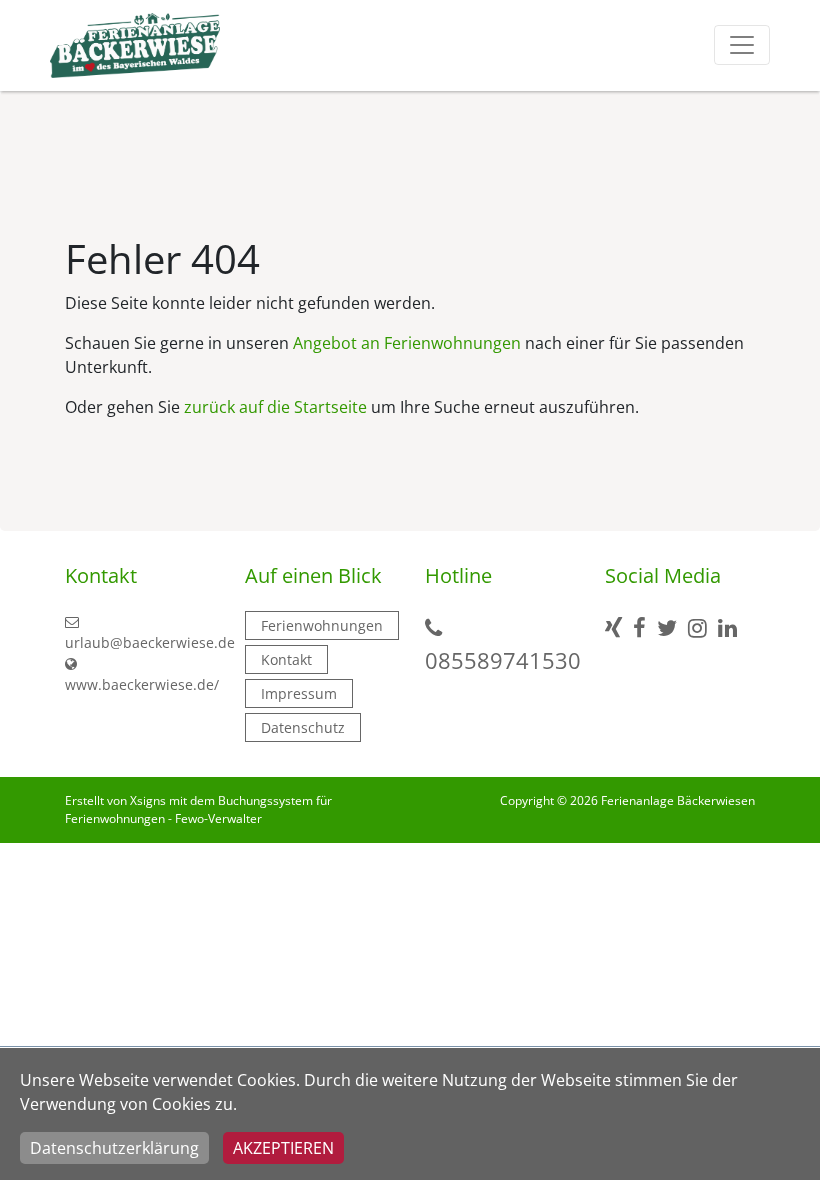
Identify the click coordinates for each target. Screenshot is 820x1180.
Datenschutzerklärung (114, 1148)
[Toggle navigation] (742, 45)
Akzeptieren (283, 1148)
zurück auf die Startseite (275, 407)
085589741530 (503, 660)
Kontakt (286, 659)
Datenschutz (303, 727)
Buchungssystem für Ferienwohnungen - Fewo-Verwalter (198, 809)
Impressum (299, 693)
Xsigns (148, 800)
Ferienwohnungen (322, 625)
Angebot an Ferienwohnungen (407, 343)
